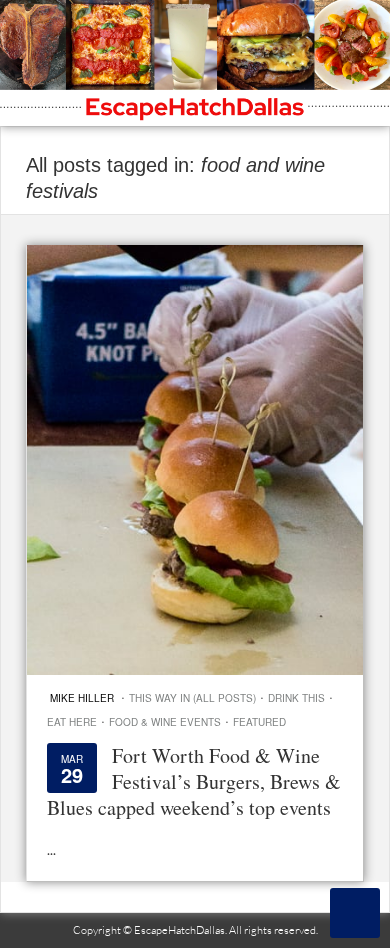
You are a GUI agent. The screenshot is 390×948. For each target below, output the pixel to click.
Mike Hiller (82, 698)
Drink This (296, 698)
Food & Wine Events (165, 722)
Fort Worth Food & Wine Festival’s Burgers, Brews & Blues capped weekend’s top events (194, 781)
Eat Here (72, 722)
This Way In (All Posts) (192, 698)
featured (259, 722)
